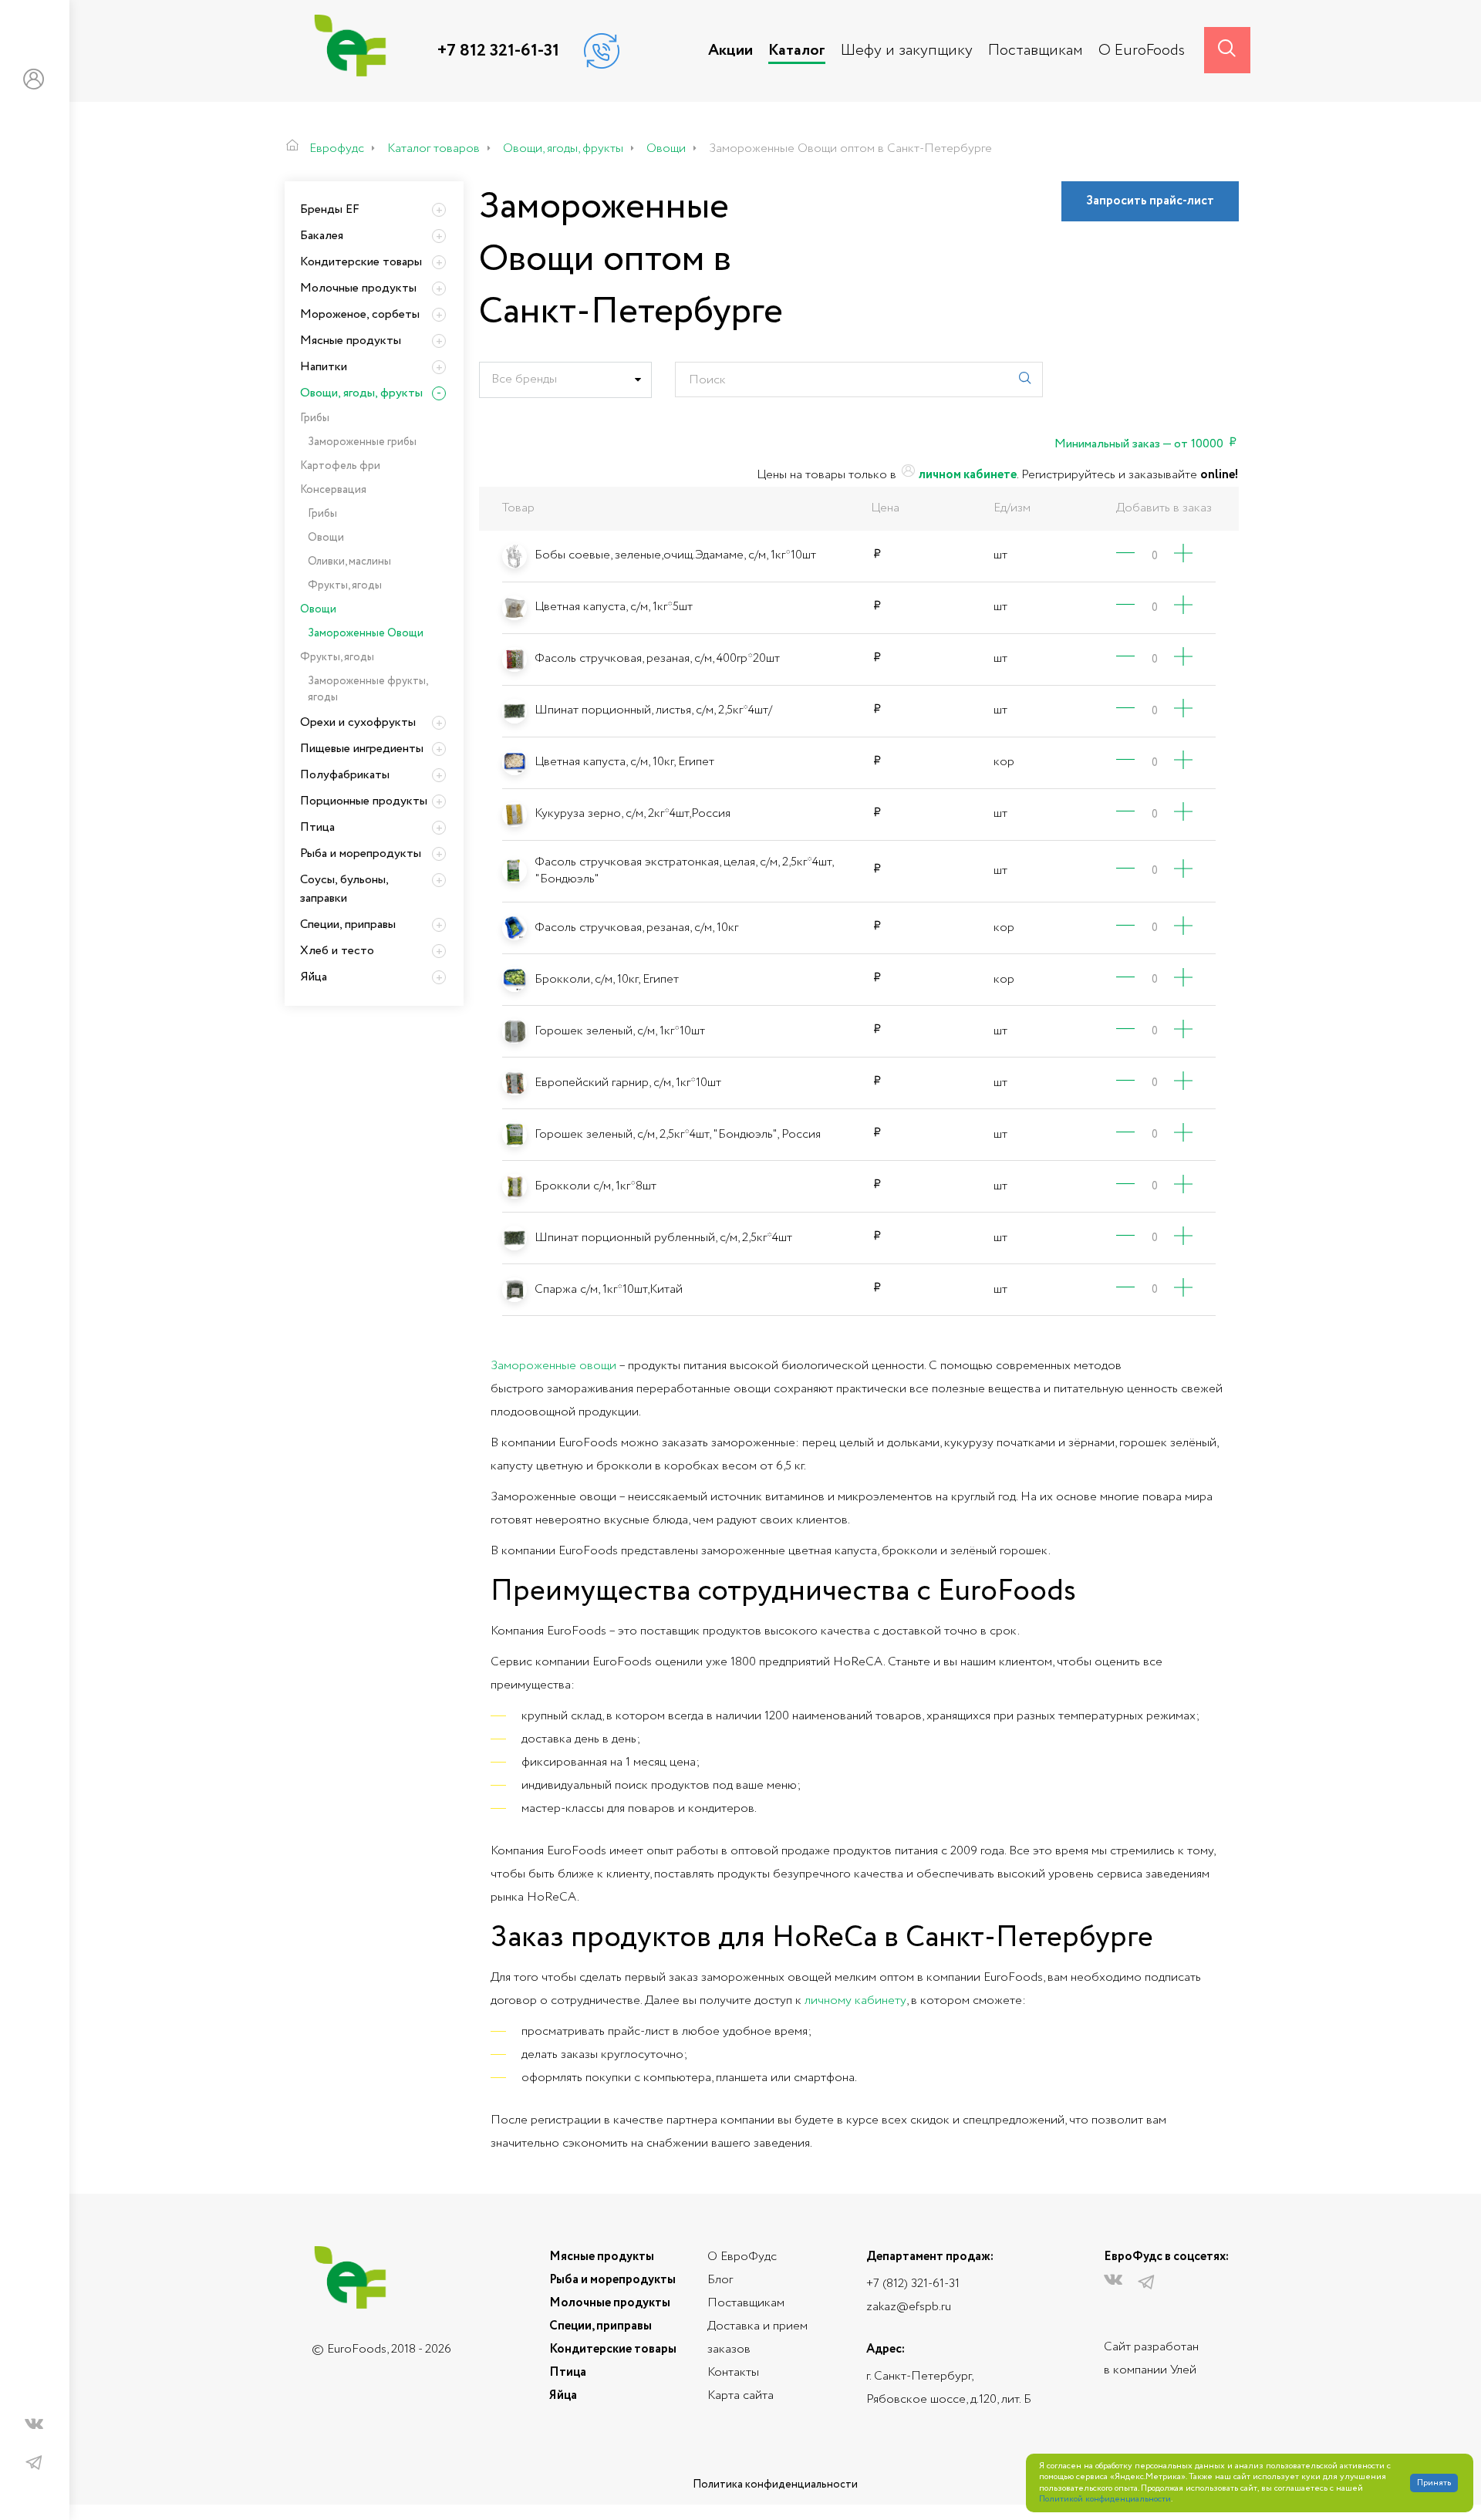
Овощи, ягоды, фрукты (361, 393)
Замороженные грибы (362, 442)
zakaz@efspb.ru (909, 2307)
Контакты (733, 2372)
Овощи (326, 538)
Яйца (314, 977)
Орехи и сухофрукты (358, 722)
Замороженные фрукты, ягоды (368, 689)
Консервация (333, 490)
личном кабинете (967, 475)
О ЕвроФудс (742, 2257)
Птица (317, 827)
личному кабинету (855, 2000)
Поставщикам (1036, 51)
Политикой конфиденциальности (1105, 2500)
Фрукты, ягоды (345, 585)
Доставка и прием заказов (757, 2338)
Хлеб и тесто (337, 951)
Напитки (324, 367)
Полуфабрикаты (345, 775)
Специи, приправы (348, 924)
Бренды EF (330, 209)
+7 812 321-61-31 (498, 51)
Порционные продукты (364, 801)
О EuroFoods (1142, 51)
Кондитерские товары (361, 262)
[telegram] (34, 2463)
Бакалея (322, 236)
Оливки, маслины (349, 562)
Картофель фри (340, 466)
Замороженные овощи (553, 1366)
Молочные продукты (358, 288)
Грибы (315, 418)
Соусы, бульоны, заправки (344, 889)
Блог (720, 2280)
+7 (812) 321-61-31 (913, 2284)
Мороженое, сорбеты (360, 314)
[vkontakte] (34, 2427)
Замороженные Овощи (366, 633)
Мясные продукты (351, 341)
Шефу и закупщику (907, 51)
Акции (730, 51)
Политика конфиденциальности (775, 2485)
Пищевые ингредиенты (362, 749)
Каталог (797, 51)
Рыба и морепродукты (361, 853)
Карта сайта (740, 2395)
